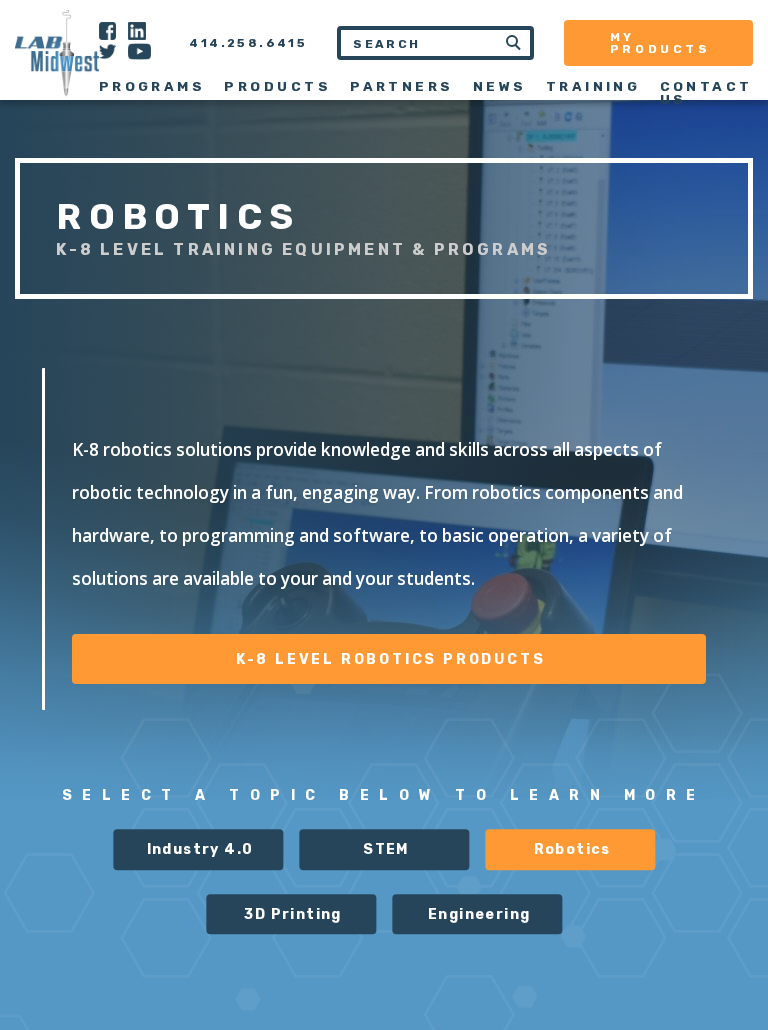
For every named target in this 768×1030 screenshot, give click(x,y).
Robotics (572, 850)
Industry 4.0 (200, 850)
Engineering (479, 914)
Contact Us (706, 92)
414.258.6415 (248, 43)
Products (277, 86)
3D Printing (292, 914)
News (500, 86)
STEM (386, 850)
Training (593, 86)
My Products (660, 43)
